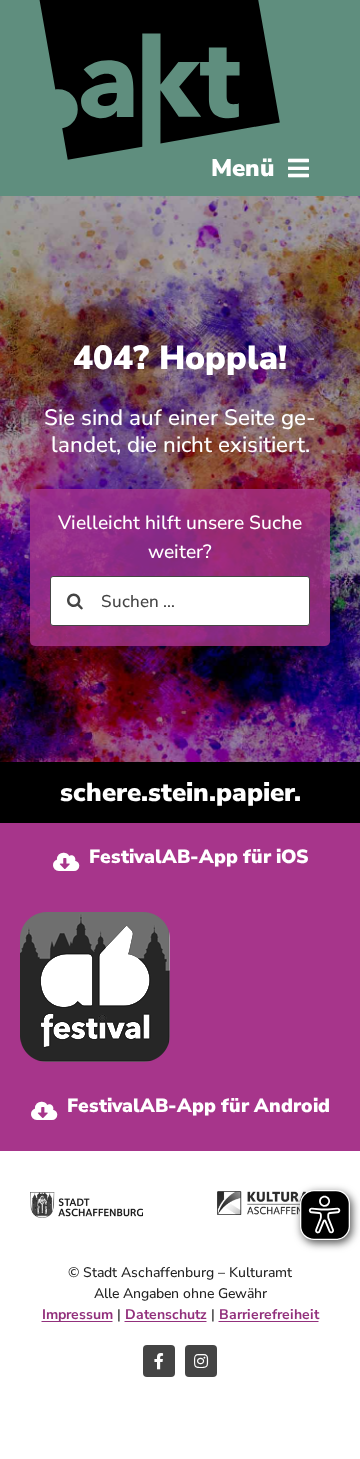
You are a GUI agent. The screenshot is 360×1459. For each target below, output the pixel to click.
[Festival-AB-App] (95, 920)
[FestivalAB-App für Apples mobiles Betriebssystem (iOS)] (180, 862)
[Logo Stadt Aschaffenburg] (86, 1200)
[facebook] (159, 1361)
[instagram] (201, 1361)
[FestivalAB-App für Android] (180, 1111)
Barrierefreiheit (269, 1314)
